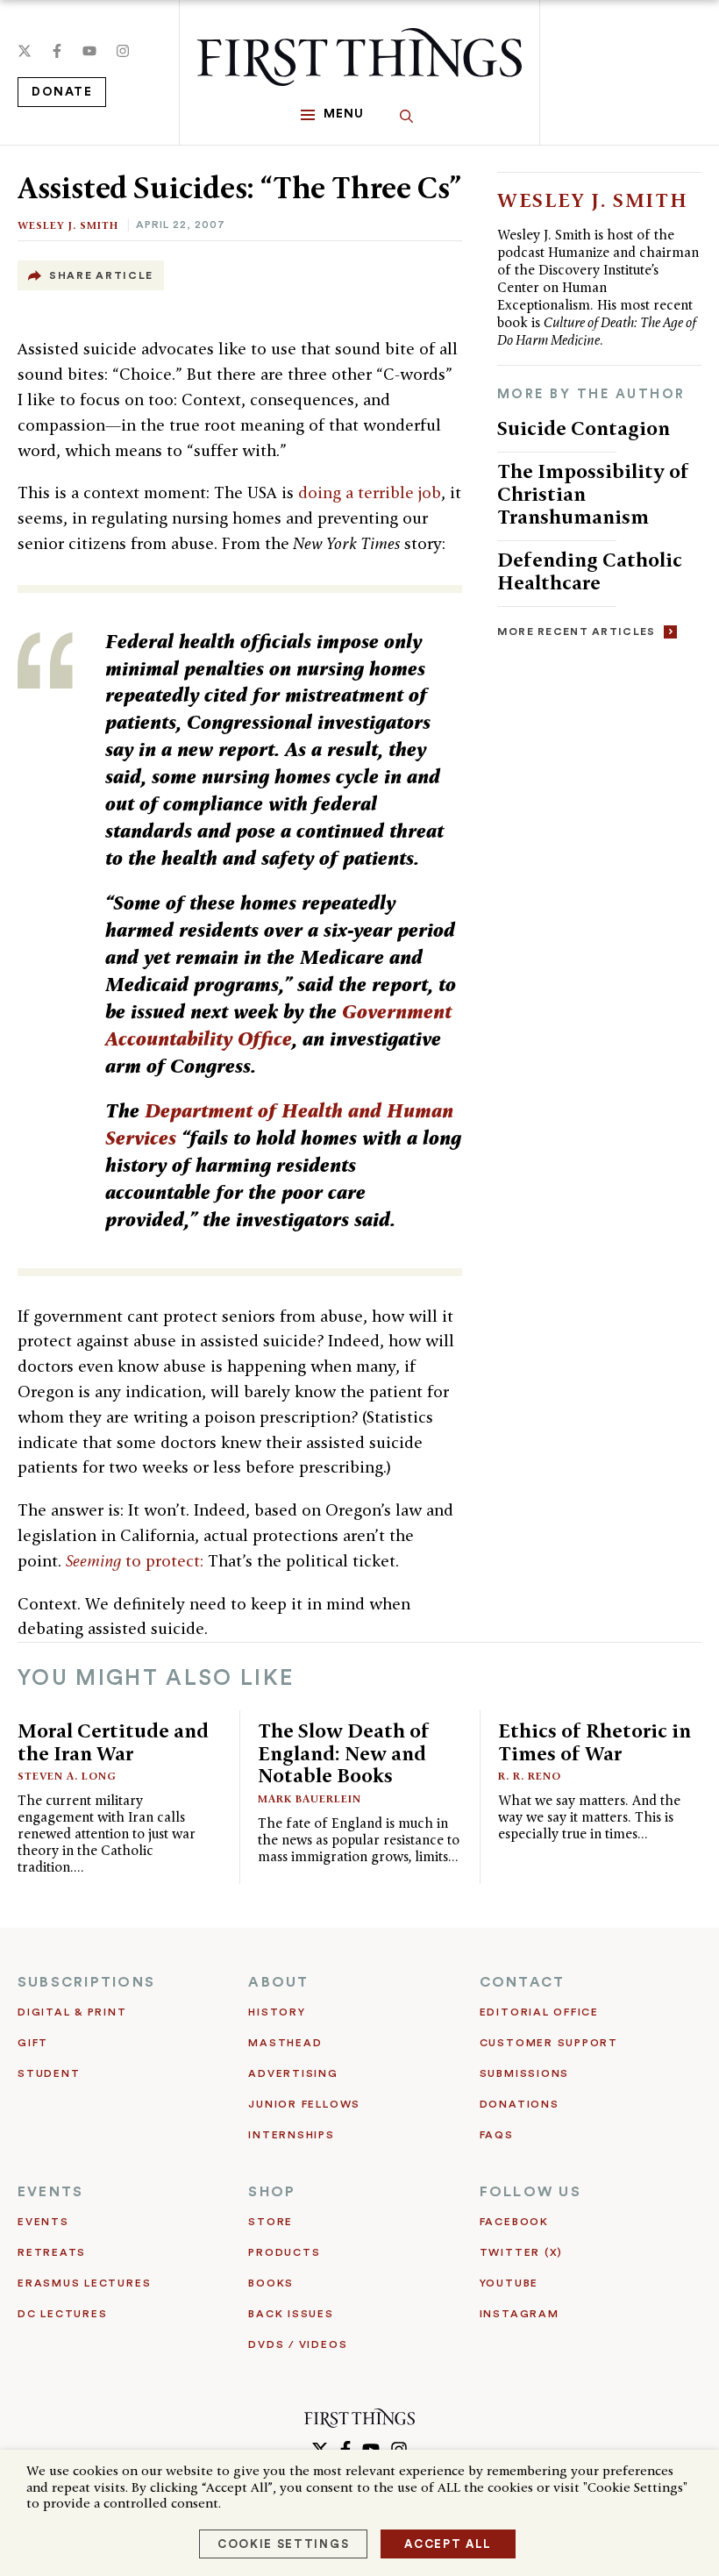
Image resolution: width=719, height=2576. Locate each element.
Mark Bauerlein (310, 1798)
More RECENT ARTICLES (577, 632)
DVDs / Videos (298, 2344)
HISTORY (277, 2012)
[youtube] (89, 51)
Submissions (524, 2073)
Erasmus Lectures (84, 2283)
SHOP (272, 2192)
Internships (291, 2135)
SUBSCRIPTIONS (86, 1982)
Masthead (285, 2043)
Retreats (52, 2252)
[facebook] (57, 51)
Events (43, 2222)
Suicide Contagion (584, 428)
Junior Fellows (304, 2104)
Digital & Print (72, 2012)
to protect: (135, 1561)
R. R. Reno (530, 1776)
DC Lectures (62, 2314)
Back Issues (291, 2314)
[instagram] (123, 51)
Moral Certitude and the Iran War (113, 1741)
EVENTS (50, 2192)
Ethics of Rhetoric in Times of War (594, 1741)
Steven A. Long (67, 1776)
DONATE (62, 92)
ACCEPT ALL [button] (448, 2544)
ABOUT (278, 1982)
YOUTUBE (509, 2283)
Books (271, 2283)
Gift (33, 2043)
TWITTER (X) (521, 2252)
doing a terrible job (370, 492)
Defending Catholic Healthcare (590, 571)
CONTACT (523, 1982)
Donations (520, 2104)
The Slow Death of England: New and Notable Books (344, 1753)
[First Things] (359, 57)
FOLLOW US (530, 2192)
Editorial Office (539, 2012)
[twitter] (25, 51)
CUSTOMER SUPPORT (549, 2043)
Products (284, 2252)
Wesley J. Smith (68, 225)
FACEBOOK (514, 2222)
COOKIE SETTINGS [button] (283, 2544)
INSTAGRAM (520, 2314)
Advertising (293, 2073)
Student (49, 2073)
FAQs (497, 2135)
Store (271, 2222)
